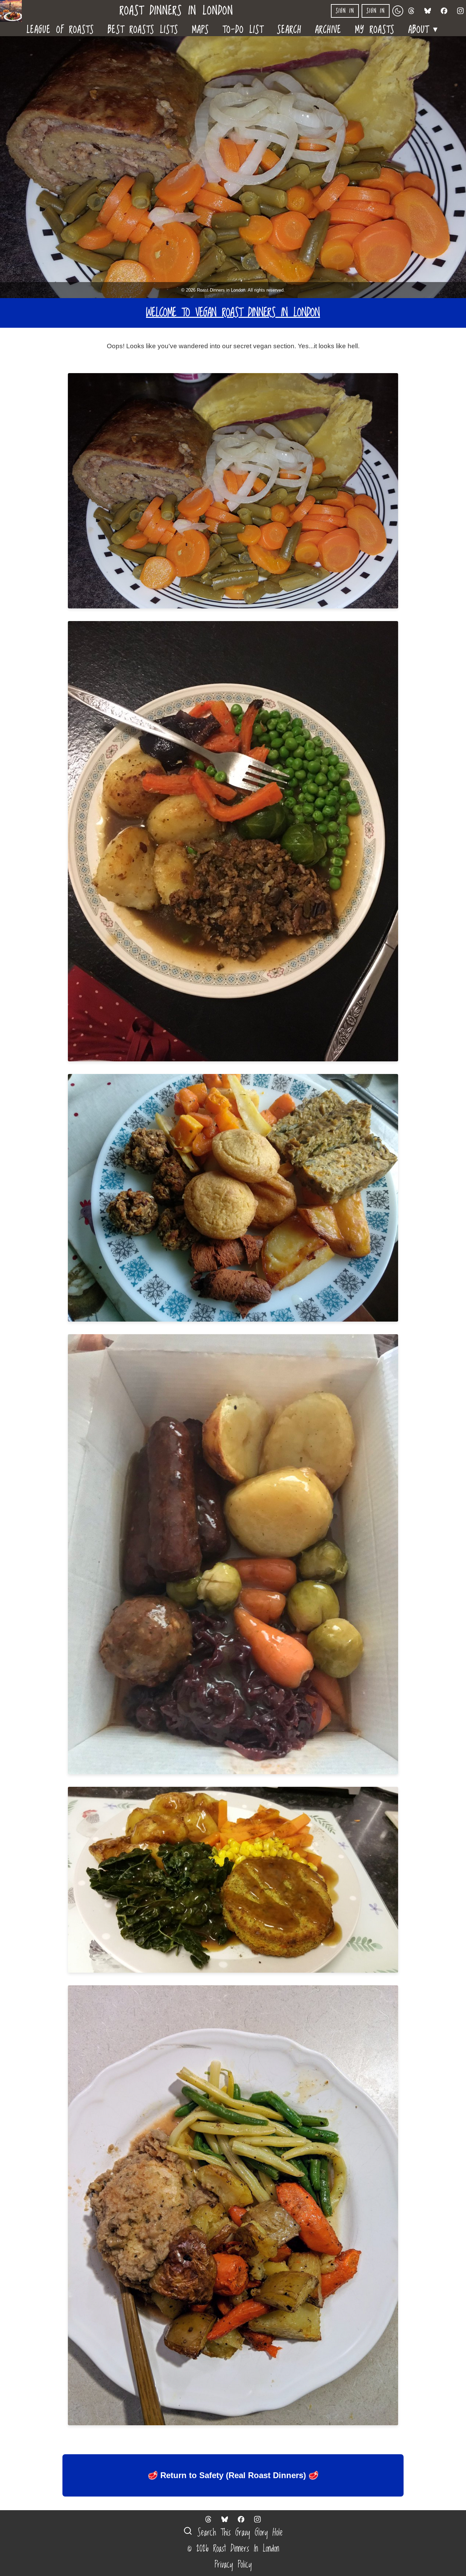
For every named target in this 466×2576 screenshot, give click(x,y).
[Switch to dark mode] (398, 11)
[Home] (14, 11)
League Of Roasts (60, 29)
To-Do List (243, 29)
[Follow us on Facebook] (444, 11)
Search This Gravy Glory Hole (238, 2533)
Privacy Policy (233, 2565)
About (424, 28)
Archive (328, 29)
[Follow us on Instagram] (461, 11)
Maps (201, 29)
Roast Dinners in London (177, 11)
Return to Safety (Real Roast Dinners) (233, 2475)
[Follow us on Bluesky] (428, 11)
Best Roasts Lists (143, 29)
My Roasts (375, 29)
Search (289, 29)
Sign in (345, 11)
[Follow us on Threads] (411, 11)
